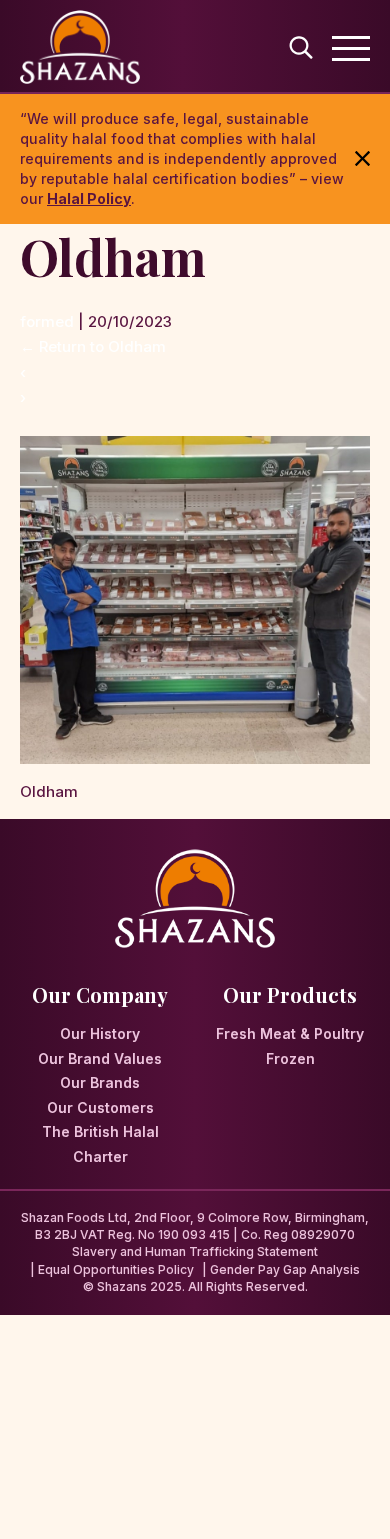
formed (47, 321)
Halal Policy (89, 198)
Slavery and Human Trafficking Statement (195, 1251)
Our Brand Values (100, 1058)
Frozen (290, 1058)
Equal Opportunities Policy (116, 1269)
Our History (100, 1033)
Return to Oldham (93, 346)
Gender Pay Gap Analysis (285, 1269)
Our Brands (100, 1082)
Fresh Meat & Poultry (290, 1033)
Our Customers (100, 1107)
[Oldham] (195, 448)
